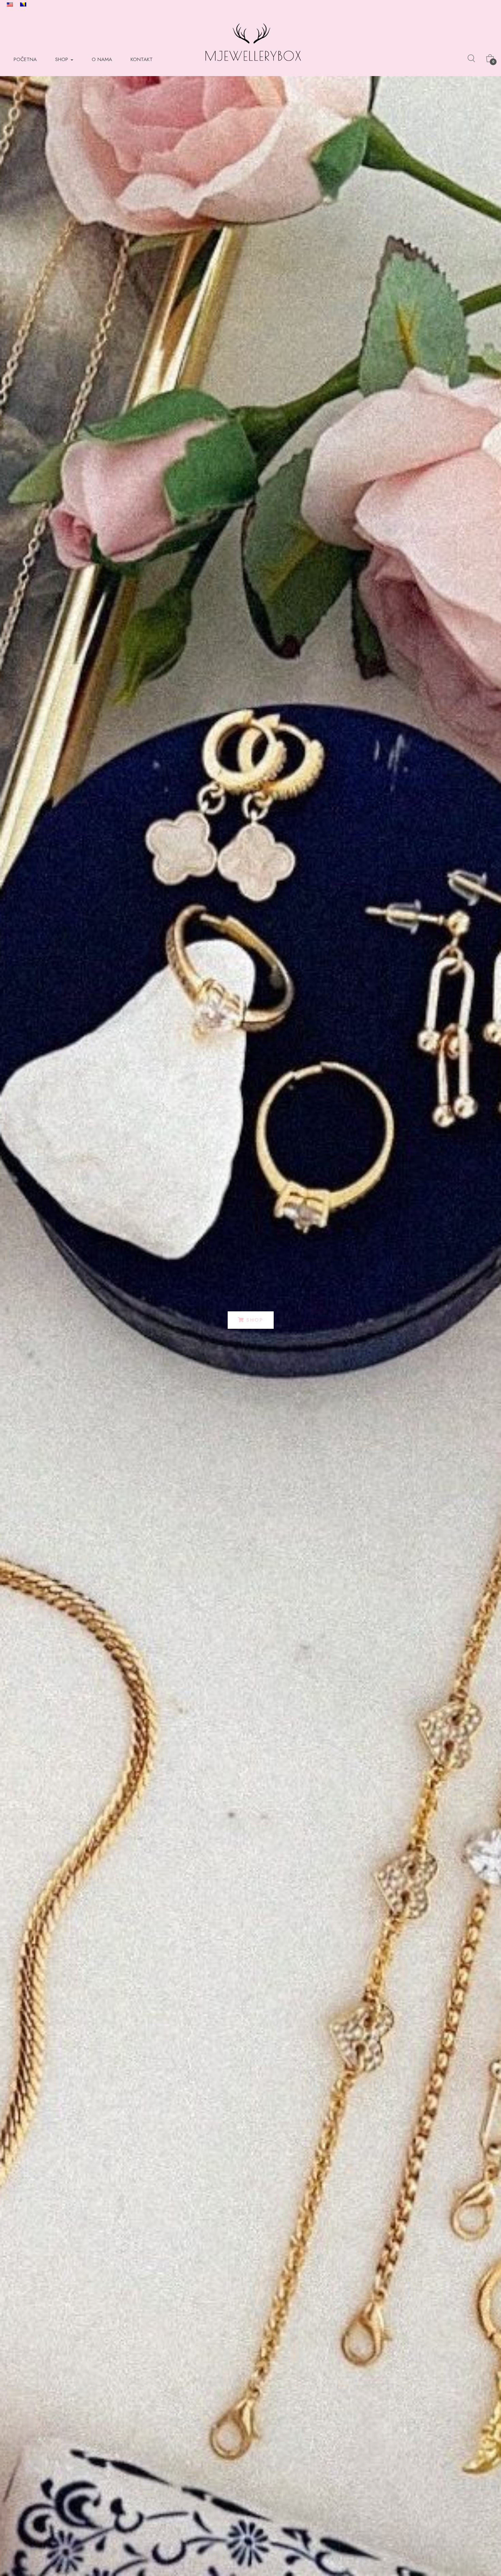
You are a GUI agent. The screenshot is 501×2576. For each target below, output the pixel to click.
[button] (251, 1320)
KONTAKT (142, 59)
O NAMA (102, 59)
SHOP (63, 59)
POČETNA (25, 59)
